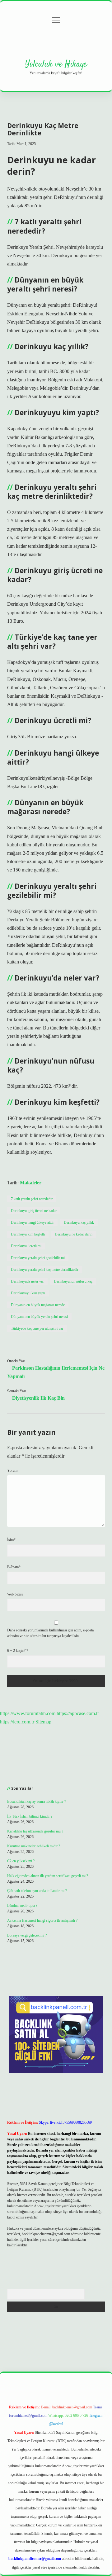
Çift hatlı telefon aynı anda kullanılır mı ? (37, 1891)
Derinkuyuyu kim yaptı (28, 1293)
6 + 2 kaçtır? (18, 1651)
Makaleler (31, 1183)
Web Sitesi (15, 1594)
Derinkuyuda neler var (27, 1281)
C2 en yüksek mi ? (21, 1861)
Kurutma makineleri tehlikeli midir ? (34, 1846)
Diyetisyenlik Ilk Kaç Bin (38, 1398)
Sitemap (43, 1722)
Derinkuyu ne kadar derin (74, 1234)
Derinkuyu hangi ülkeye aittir (32, 1222)
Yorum (12, 1470)
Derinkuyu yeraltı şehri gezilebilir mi (38, 1258)
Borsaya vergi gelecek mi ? (27, 1935)
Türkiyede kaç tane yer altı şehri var (37, 1328)
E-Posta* (14, 1567)
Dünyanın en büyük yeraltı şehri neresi (39, 1317)
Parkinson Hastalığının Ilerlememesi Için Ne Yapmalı (56, 1372)
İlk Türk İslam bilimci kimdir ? (30, 1816)
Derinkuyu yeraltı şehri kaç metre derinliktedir (45, 1270)
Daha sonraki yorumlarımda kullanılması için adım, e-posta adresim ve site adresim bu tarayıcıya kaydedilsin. (50, 1633)
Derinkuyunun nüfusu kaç (73, 1281)
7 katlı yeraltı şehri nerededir (32, 1199)
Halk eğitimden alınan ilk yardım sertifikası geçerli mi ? (48, 1876)
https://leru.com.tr (17, 1722)
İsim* (11, 1540)
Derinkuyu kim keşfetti (28, 1234)
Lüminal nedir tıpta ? (22, 1906)
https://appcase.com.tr (78, 1713)
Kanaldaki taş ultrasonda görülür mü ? (35, 1831)
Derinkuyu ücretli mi (26, 1246)
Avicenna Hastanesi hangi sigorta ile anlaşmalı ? (42, 1920)
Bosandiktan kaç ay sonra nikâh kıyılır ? (37, 1801)
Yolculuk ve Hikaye (56, 64)
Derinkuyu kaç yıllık (79, 1222)
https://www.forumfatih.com (28, 1713)
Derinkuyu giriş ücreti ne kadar (34, 1211)
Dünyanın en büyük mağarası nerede (38, 1305)
